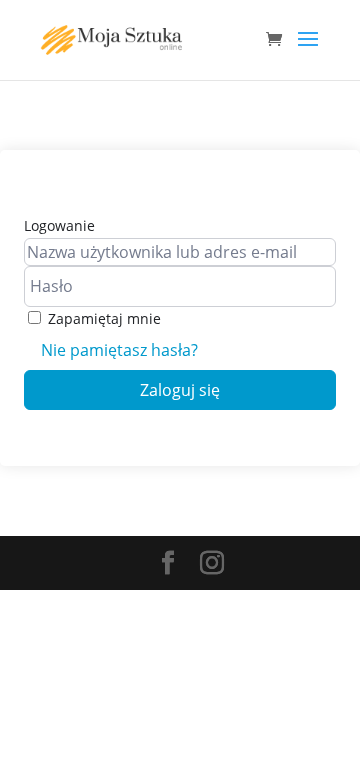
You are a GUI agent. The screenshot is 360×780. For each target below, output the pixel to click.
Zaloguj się (180, 390)
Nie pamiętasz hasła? (119, 350)
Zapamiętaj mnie (104, 318)
